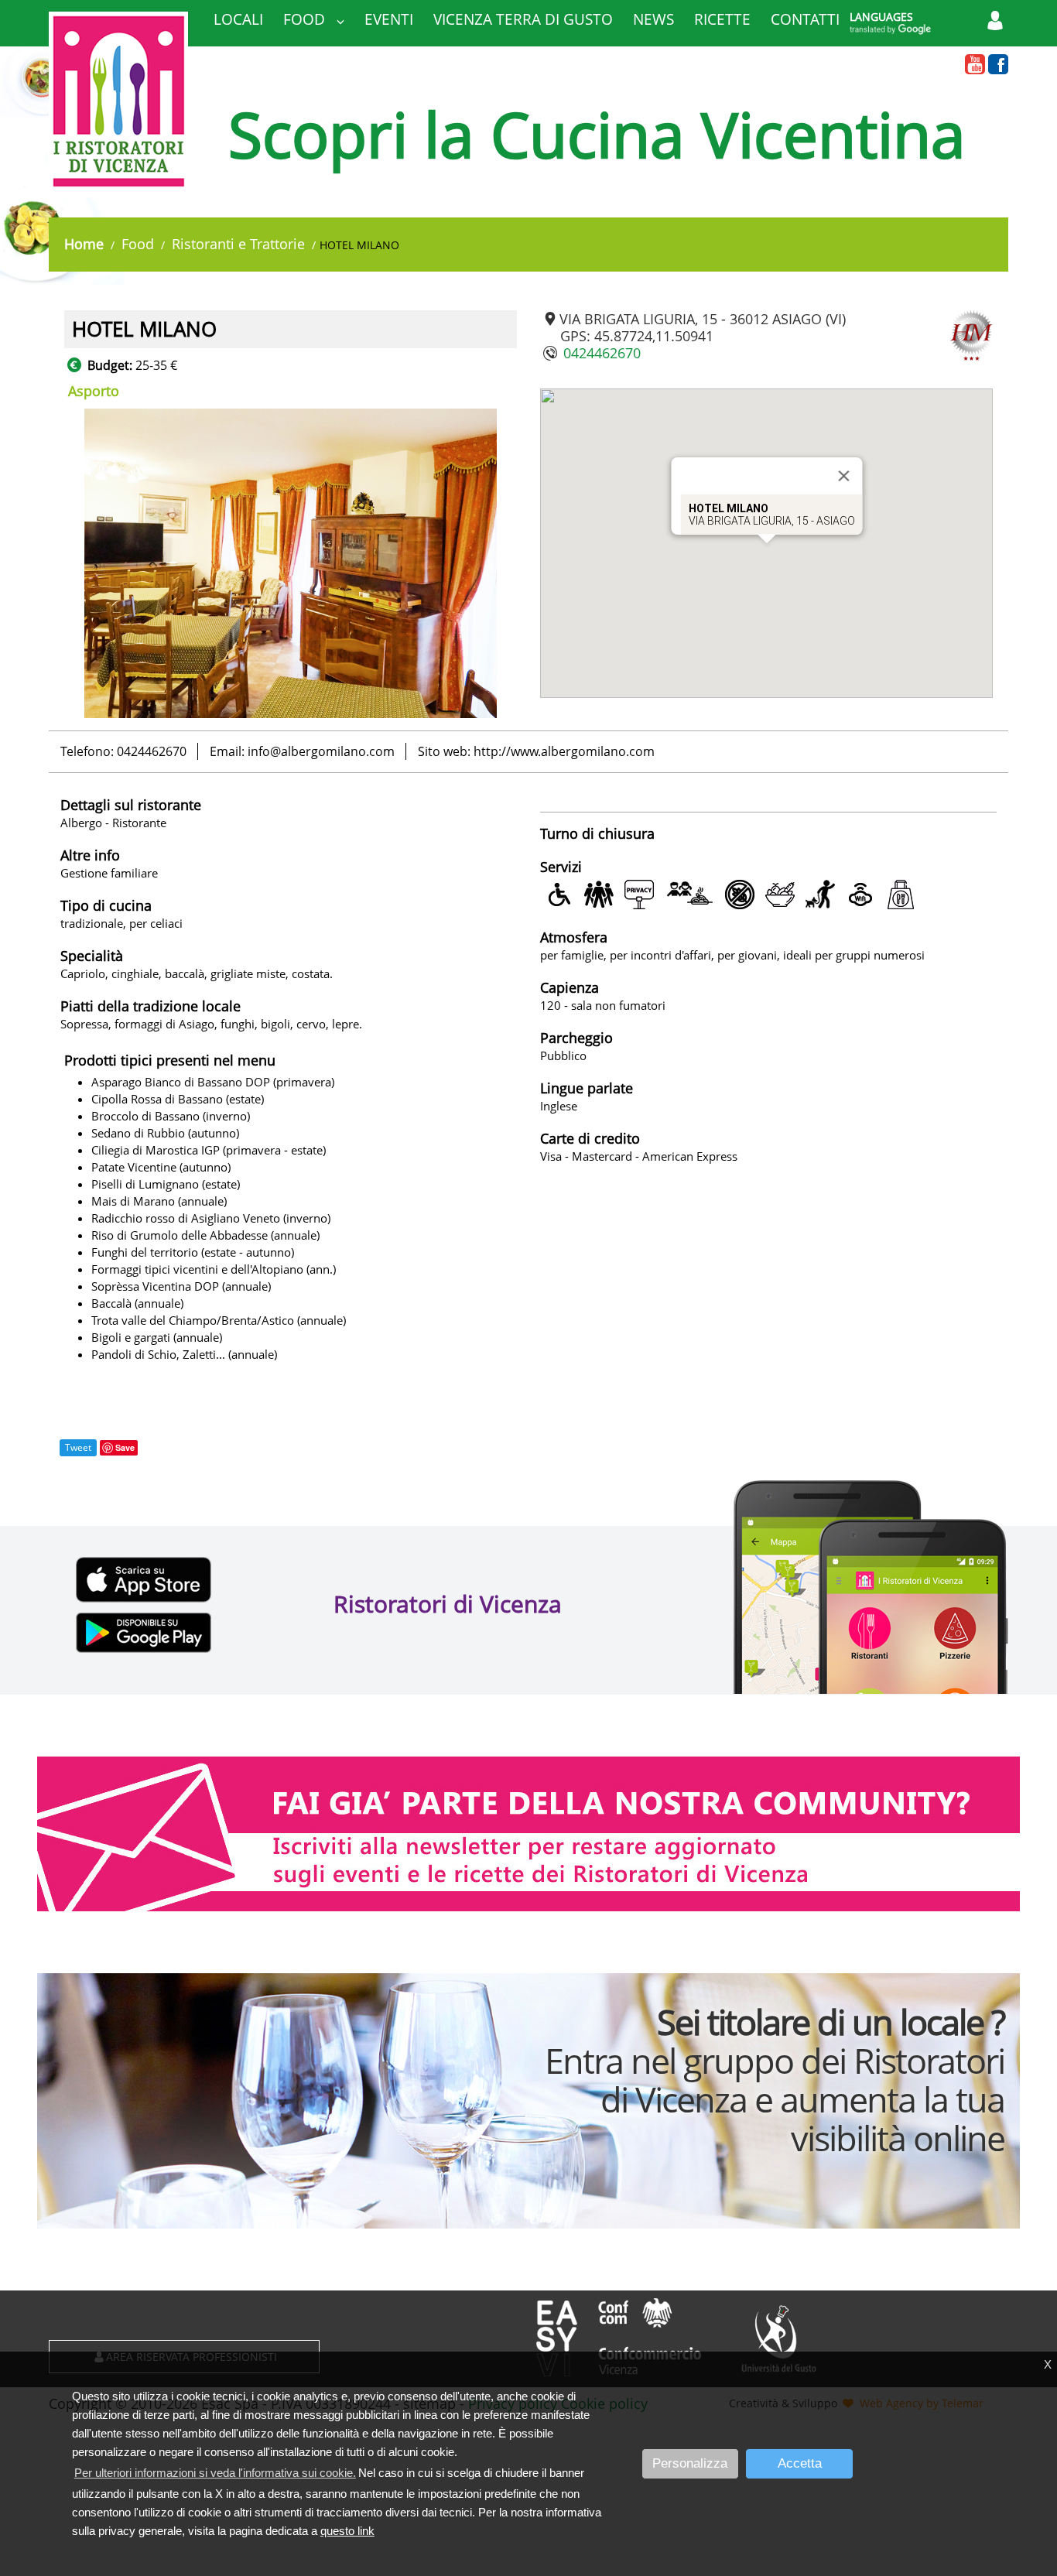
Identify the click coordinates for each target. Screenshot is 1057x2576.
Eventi (389, 19)
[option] (291, 563)
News (653, 19)
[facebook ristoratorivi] (998, 65)
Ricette (722, 19)
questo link (347, 2531)
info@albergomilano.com (321, 751)
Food (138, 244)
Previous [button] (53, 563)
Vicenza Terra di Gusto (523, 19)
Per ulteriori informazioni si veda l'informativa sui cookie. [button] (215, 2473)
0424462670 (602, 353)
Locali (238, 19)
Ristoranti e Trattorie (238, 244)
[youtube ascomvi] (975, 65)
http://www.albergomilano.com (564, 751)
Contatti (805, 19)
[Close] (843, 476)
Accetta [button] (800, 2463)
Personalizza (690, 2463)
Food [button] (306, 19)
